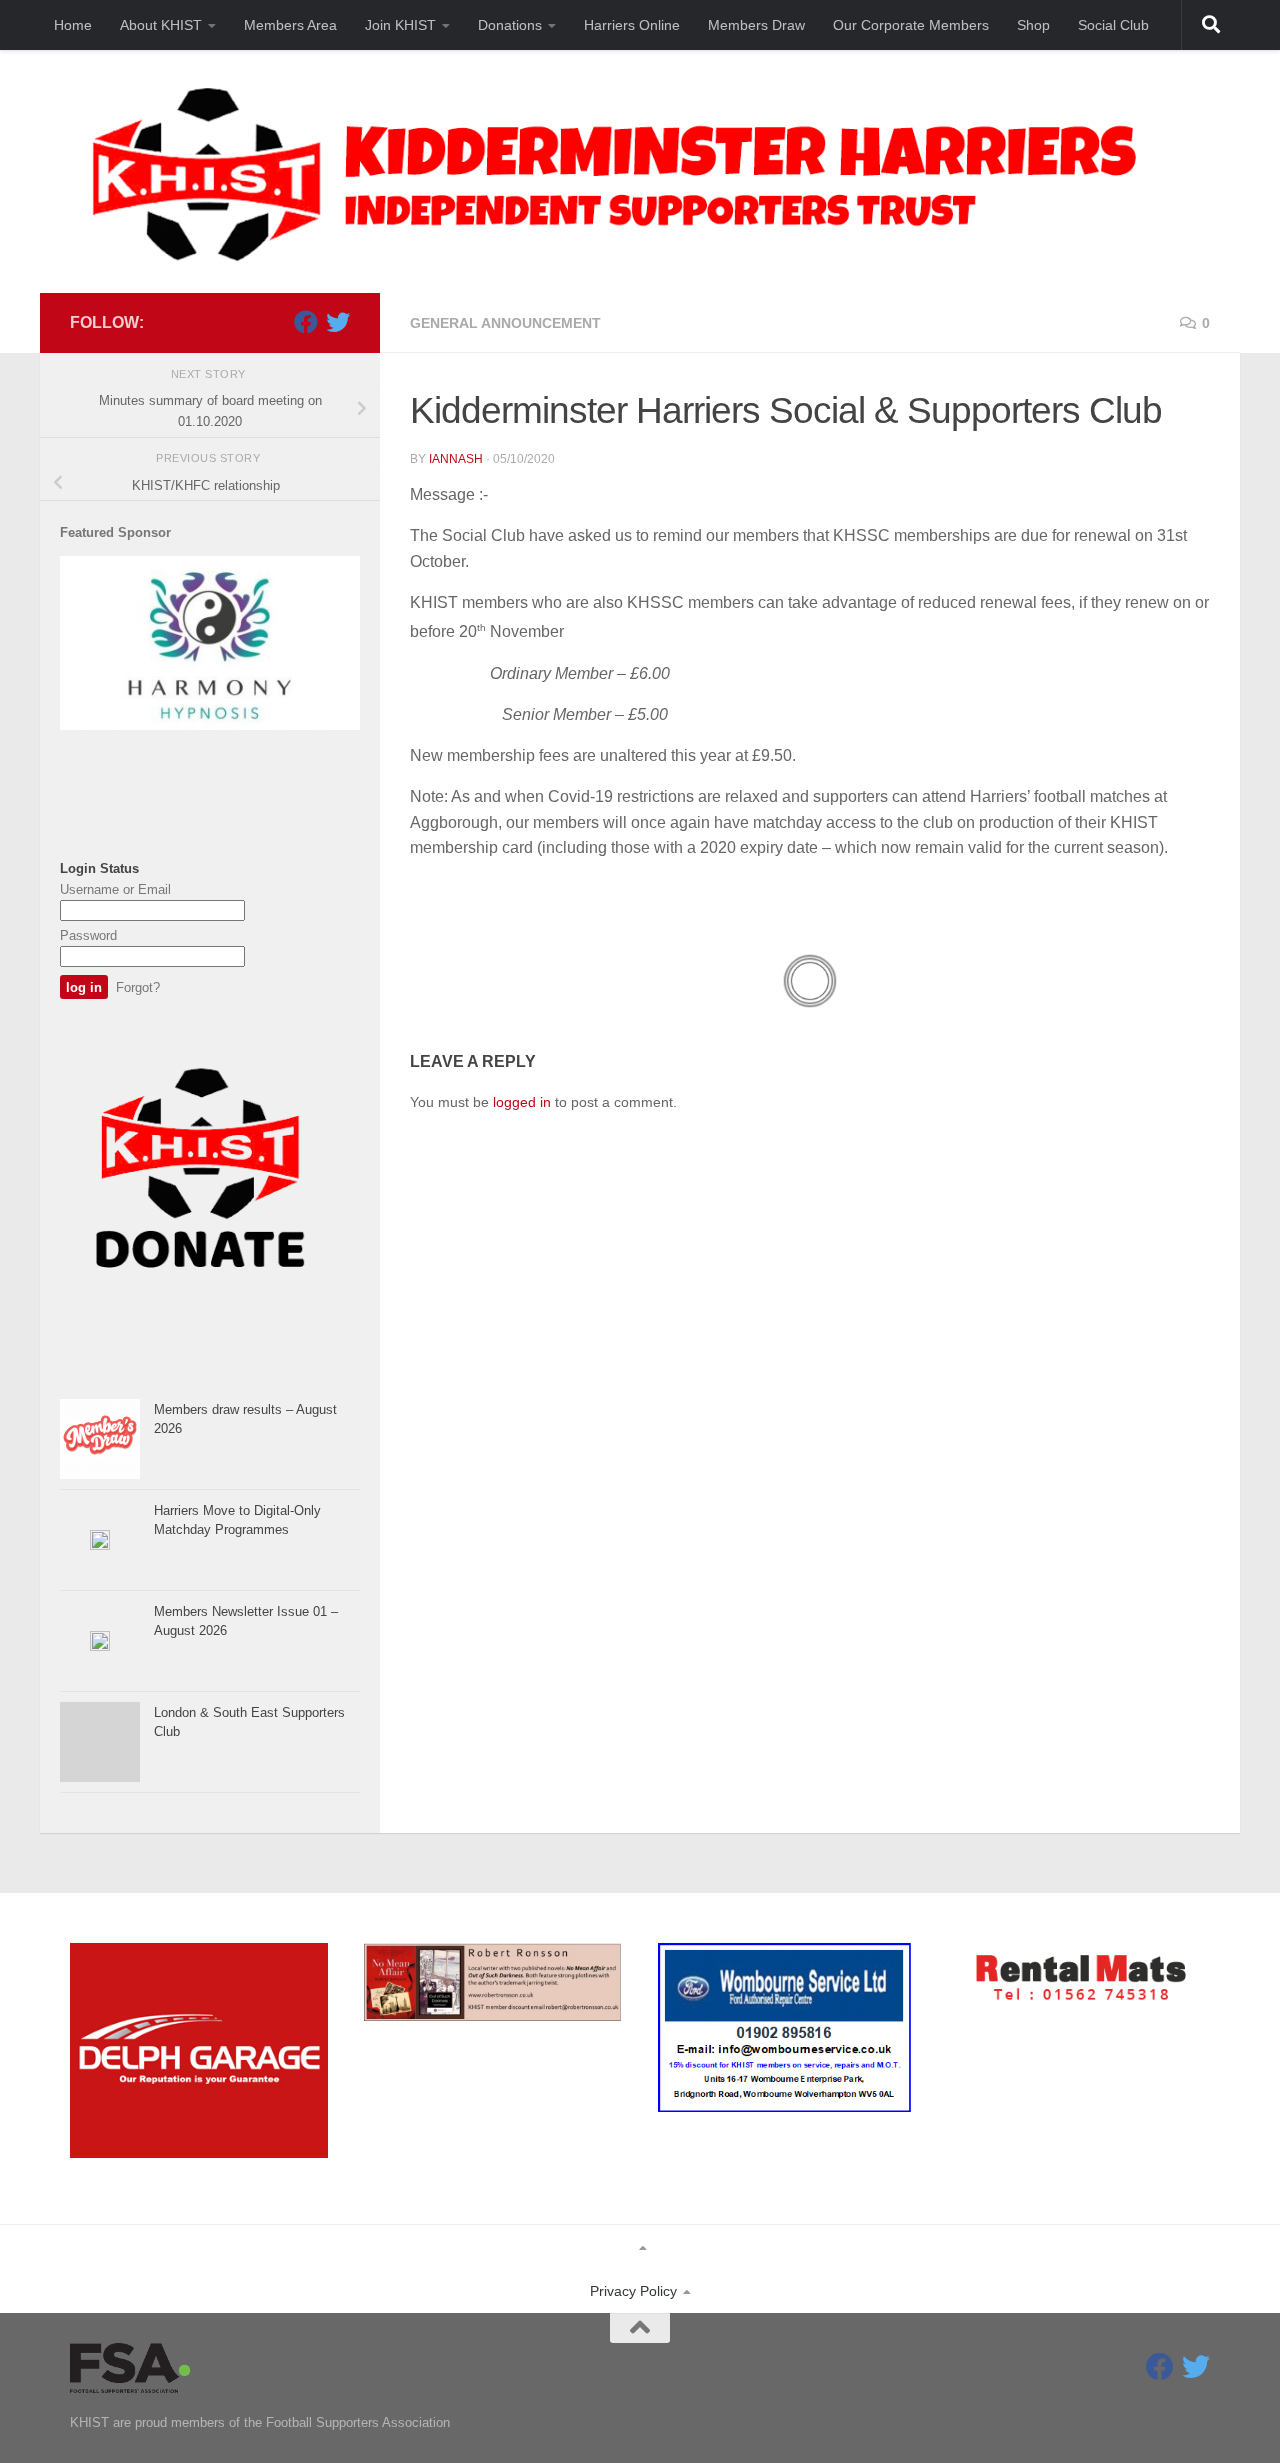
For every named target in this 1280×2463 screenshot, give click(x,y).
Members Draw (756, 25)
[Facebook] (306, 322)
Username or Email (115, 889)
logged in (522, 1102)
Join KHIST (400, 25)
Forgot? (138, 987)
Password (88, 935)
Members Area (290, 25)
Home (73, 25)
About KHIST (161, 25)
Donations (510, 25)
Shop (1033, 25)
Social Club (1113, 25)
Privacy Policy (633, 2291)
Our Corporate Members (911, 25)
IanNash (456, 459)
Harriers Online (632, 25)
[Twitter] (338, 322)
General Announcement (505, 323)
